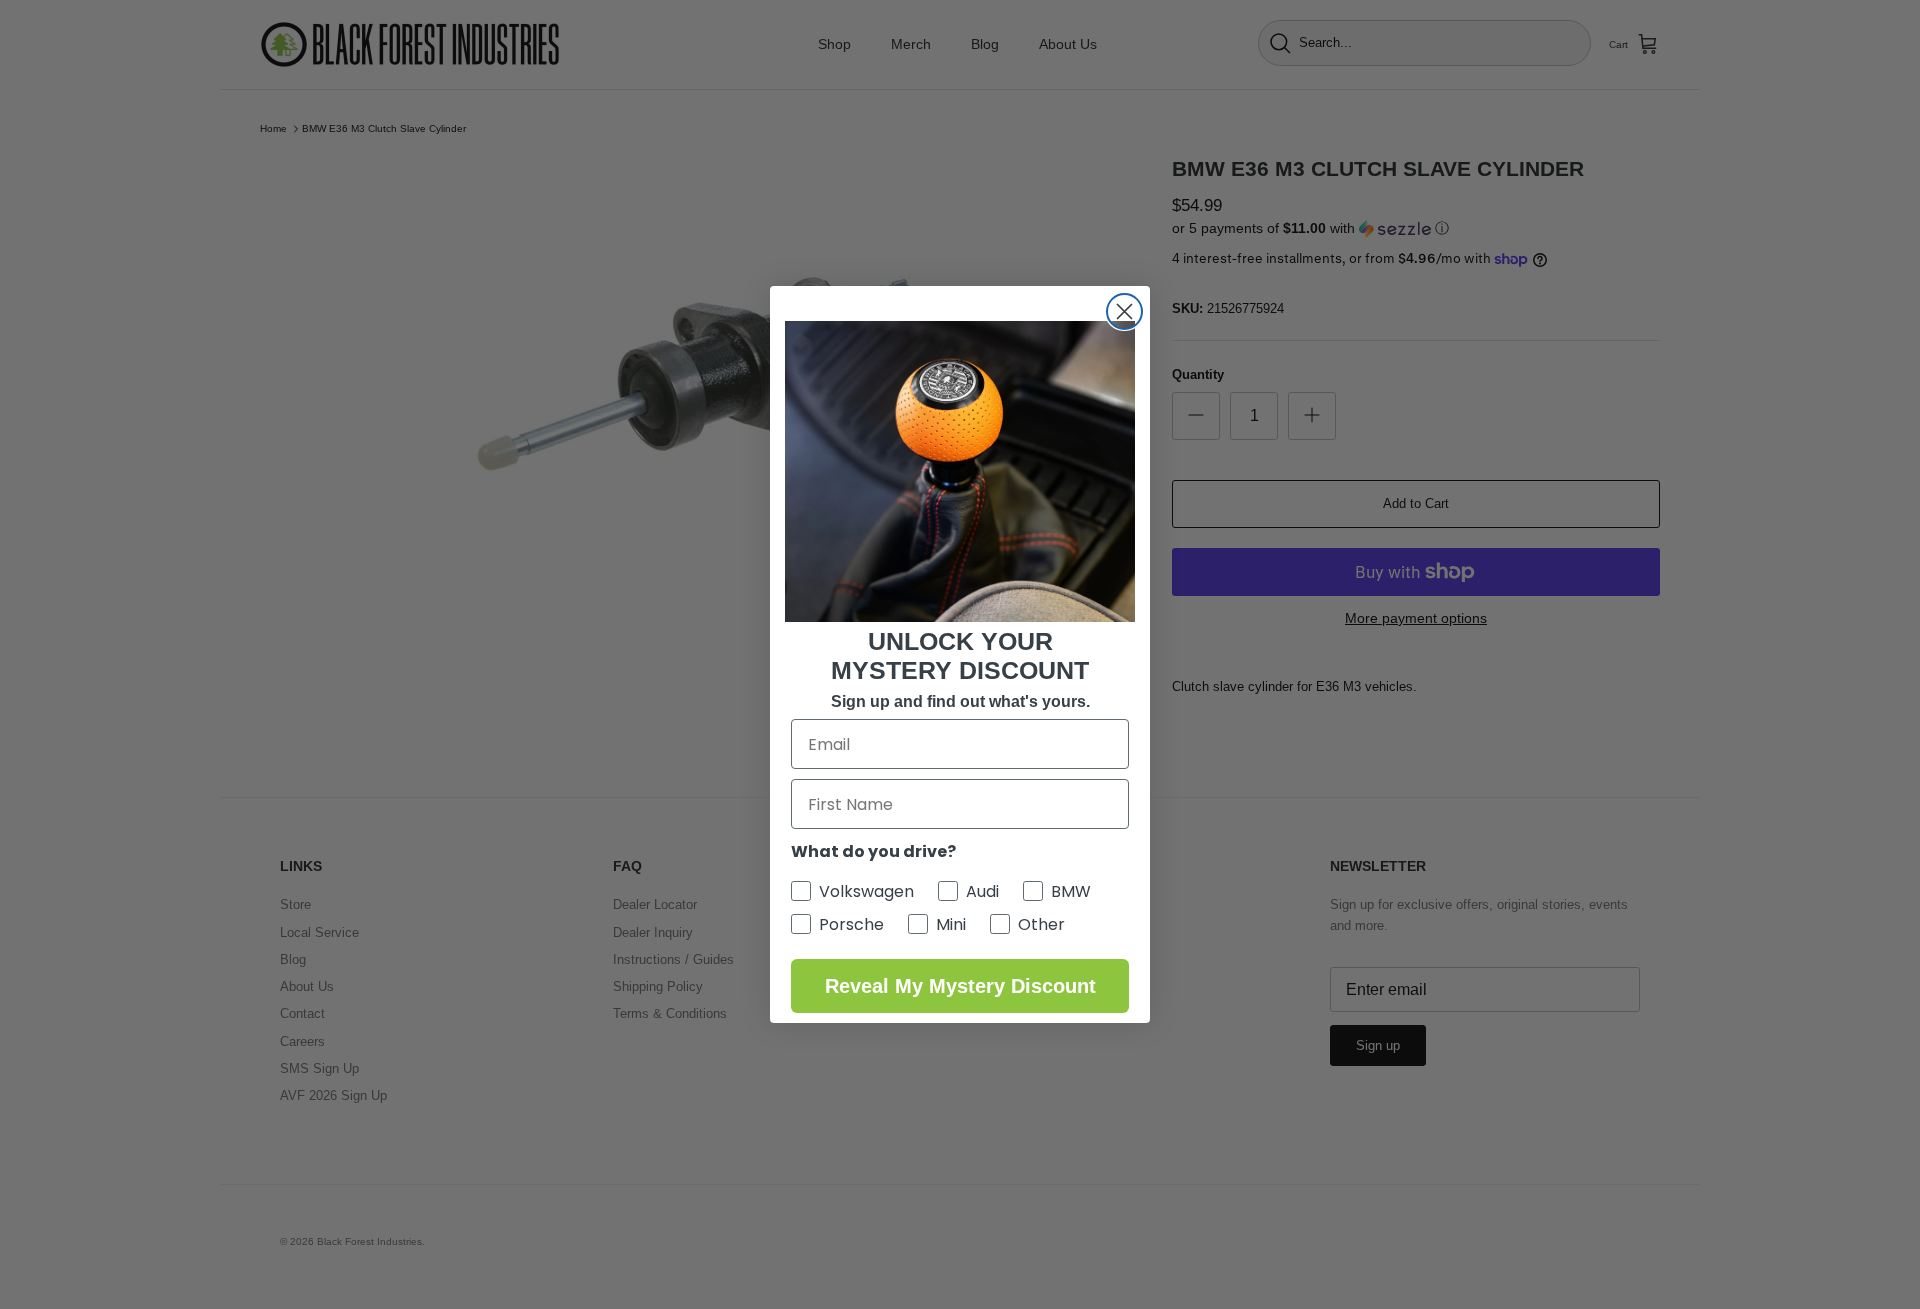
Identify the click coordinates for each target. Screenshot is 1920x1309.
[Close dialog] (1124, 311)
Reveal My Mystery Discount (960, 986)
